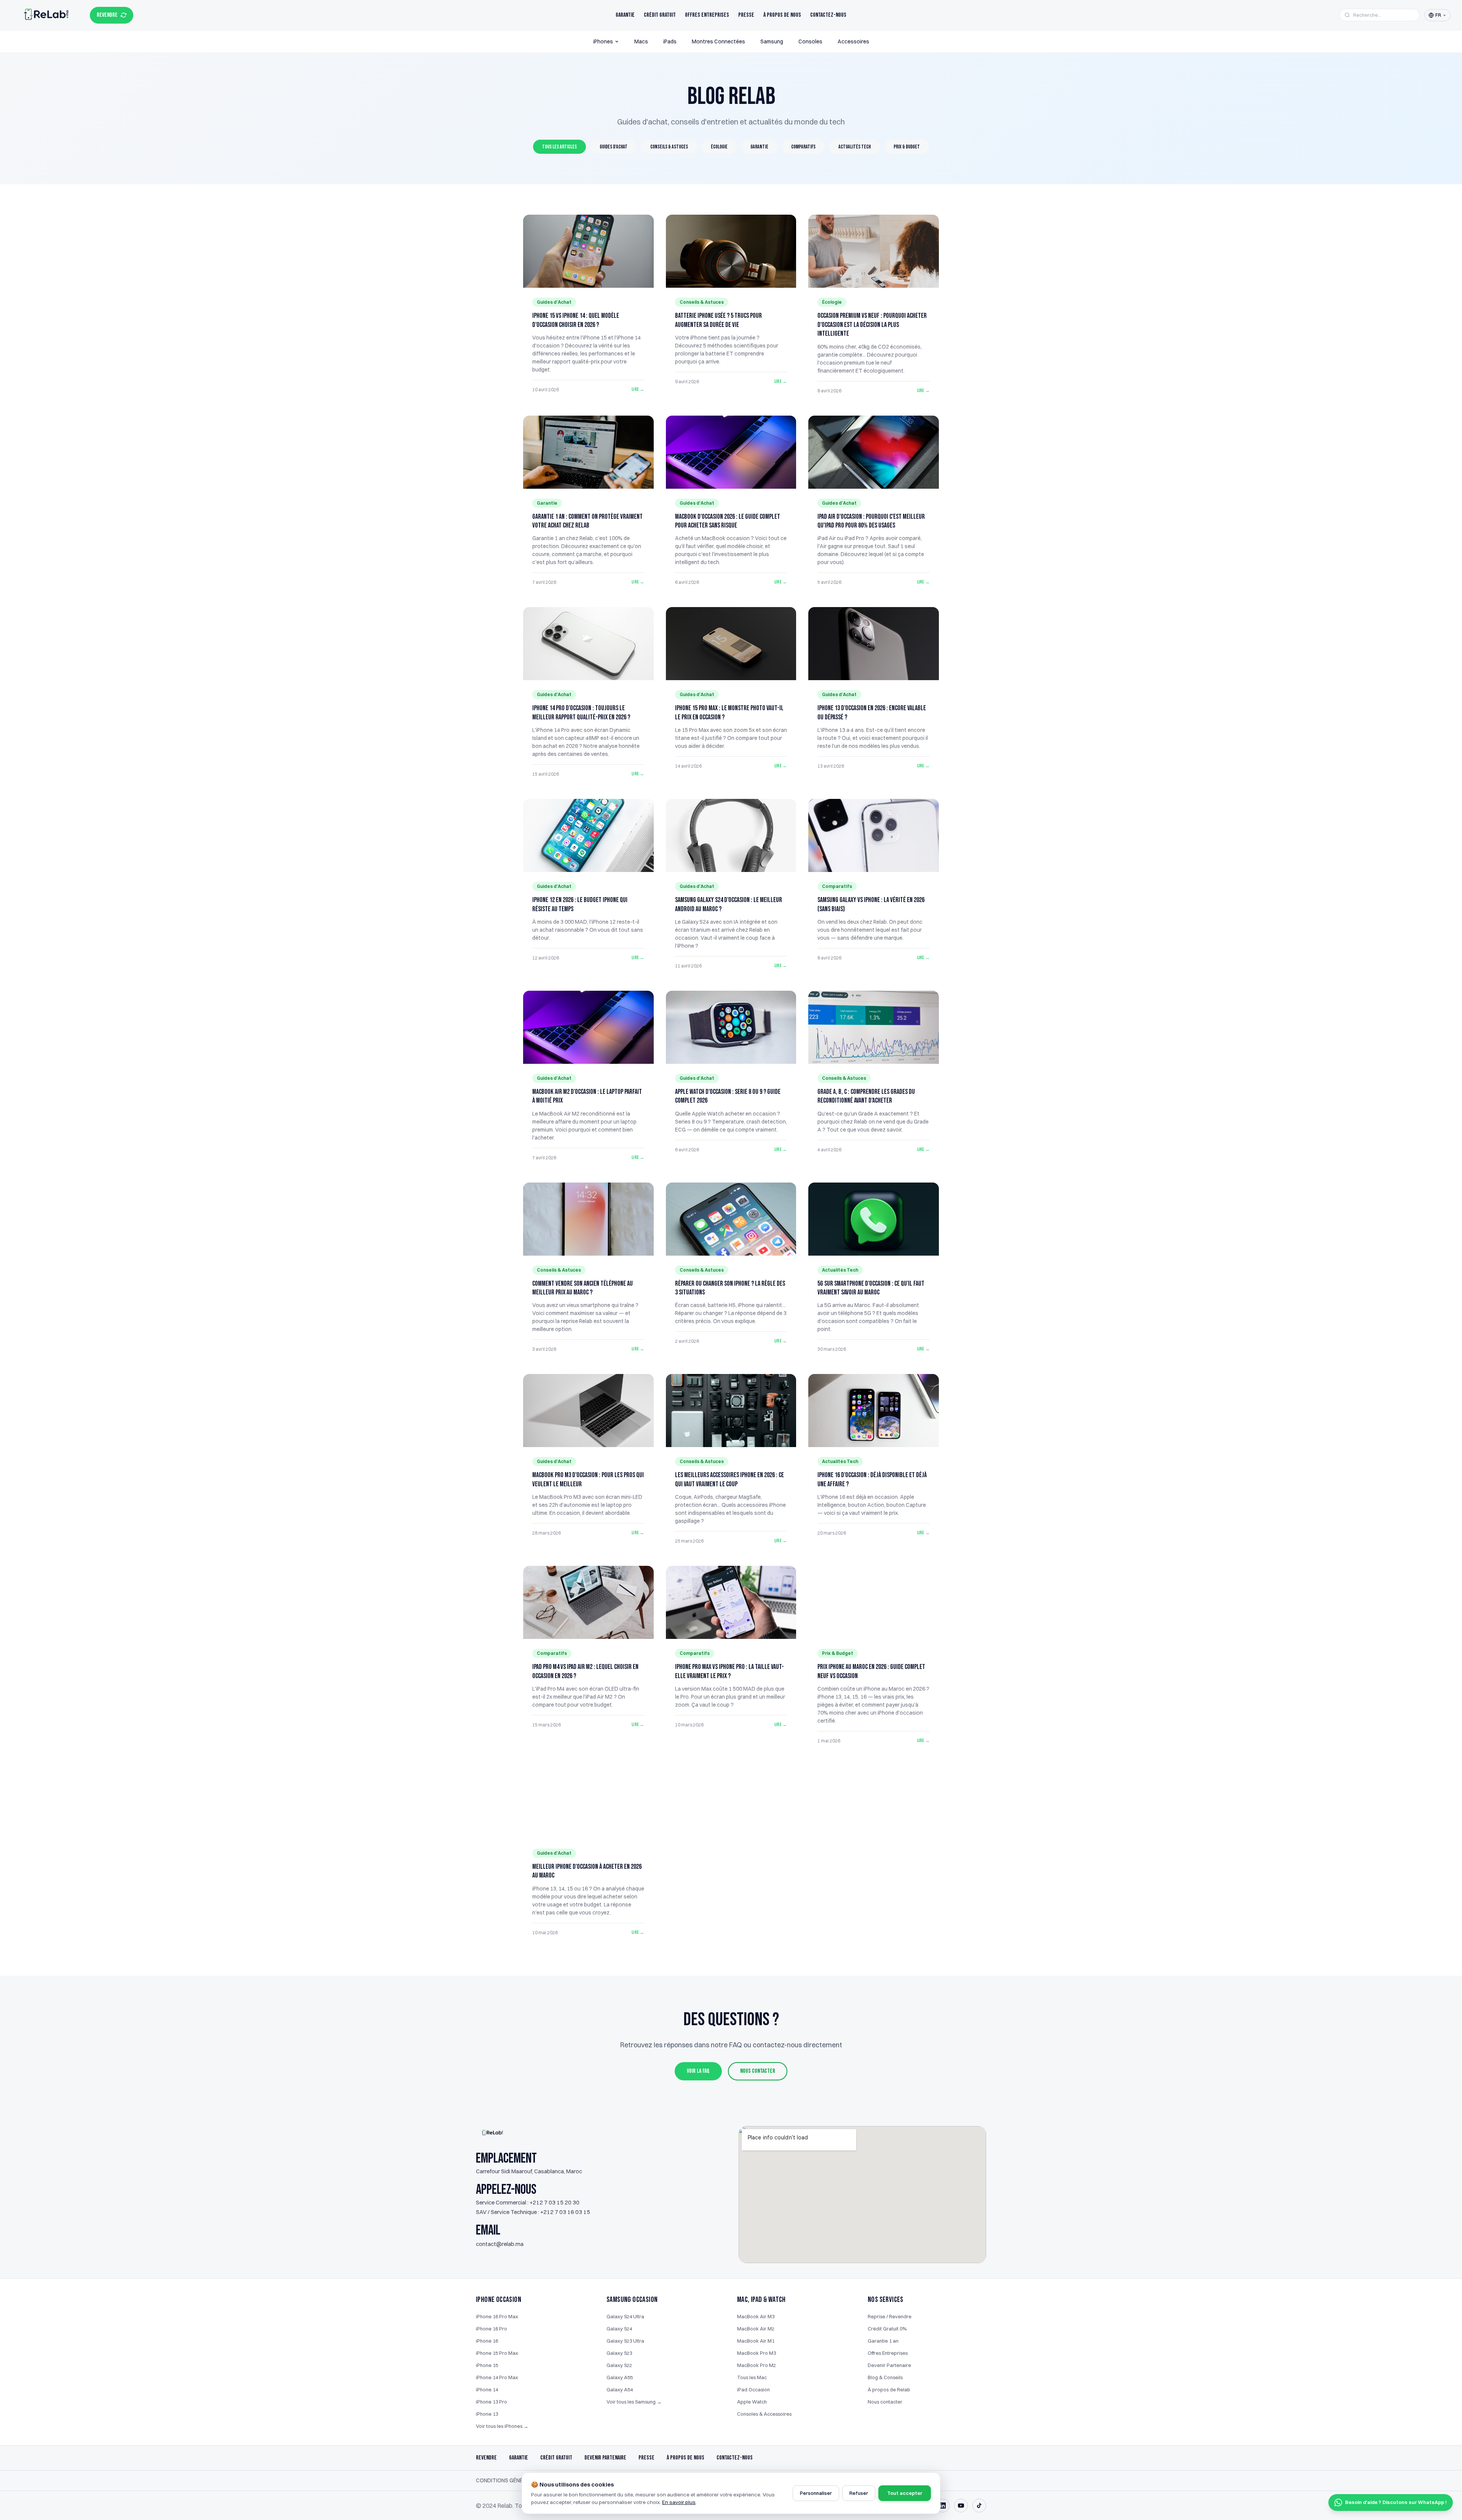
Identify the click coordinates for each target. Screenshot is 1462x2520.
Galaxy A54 (620, 2389)
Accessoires (853, 41)
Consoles (810, 41)
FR (1438, 15)
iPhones (603, 41)
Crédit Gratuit (660, 15)
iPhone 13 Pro (492, 2402)
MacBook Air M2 (756, 2329)
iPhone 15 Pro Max (497, 2353)
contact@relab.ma (500, 2244)
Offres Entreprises (707, 15)
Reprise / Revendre (890, 2316)
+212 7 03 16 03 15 (565, 2212)
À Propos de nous (782, 15)
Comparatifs (803, 147)
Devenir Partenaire (889, 2365)
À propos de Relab (889, 2389)
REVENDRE (107, 15)
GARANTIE (519, 2458)
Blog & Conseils (885, 2377)
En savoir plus (679, 2502)
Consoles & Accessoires (764, 2414)
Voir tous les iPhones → (502, 2426)
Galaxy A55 (620, 2377)
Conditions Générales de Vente (520, 2480)
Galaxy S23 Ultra (625, 2341)
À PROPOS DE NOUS (686, 2458)
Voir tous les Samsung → (634, 2402)
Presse (746, 15)
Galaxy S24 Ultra (625, 2316)
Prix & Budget (907, 147)
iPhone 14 (487, 2389)
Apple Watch (752, 2402)
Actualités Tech (855, 147)
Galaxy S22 (619, 2365)
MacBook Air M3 (756, 2316)
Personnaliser (816, 2493)
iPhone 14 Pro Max (497, 2377)
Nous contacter (885, 2402)
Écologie (719, 147)
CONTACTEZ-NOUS (735, 2458)
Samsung (772, 41)
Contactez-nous (828, 15)
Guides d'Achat (614, 147)
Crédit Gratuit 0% (887, 2329)
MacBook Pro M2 (757, 2365)
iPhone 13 (487, 2414)
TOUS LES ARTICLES (559, 147)
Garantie (625, 15)
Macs (641, 41)
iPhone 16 (487, 2341)
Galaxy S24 (619, 2329)
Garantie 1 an (883, 2341)
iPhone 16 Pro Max (497, 2316)
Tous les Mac (752, 2377)
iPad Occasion (753, 2389)
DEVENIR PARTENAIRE (605, 2458)
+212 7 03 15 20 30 (555, 2202)
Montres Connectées (718, 41)
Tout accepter (905, 2493)
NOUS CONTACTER (758, 2071)
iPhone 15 (487, 2365)
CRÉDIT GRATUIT (556, 2458)
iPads (670, 41)
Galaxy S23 (619, 2353)
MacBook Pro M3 (757, 2353)
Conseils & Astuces (669, 147)
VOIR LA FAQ (698, 2071)
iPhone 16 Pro (492, 2329)
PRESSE (646, 2458)
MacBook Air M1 (756, 2341)
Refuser (859, 2493)
